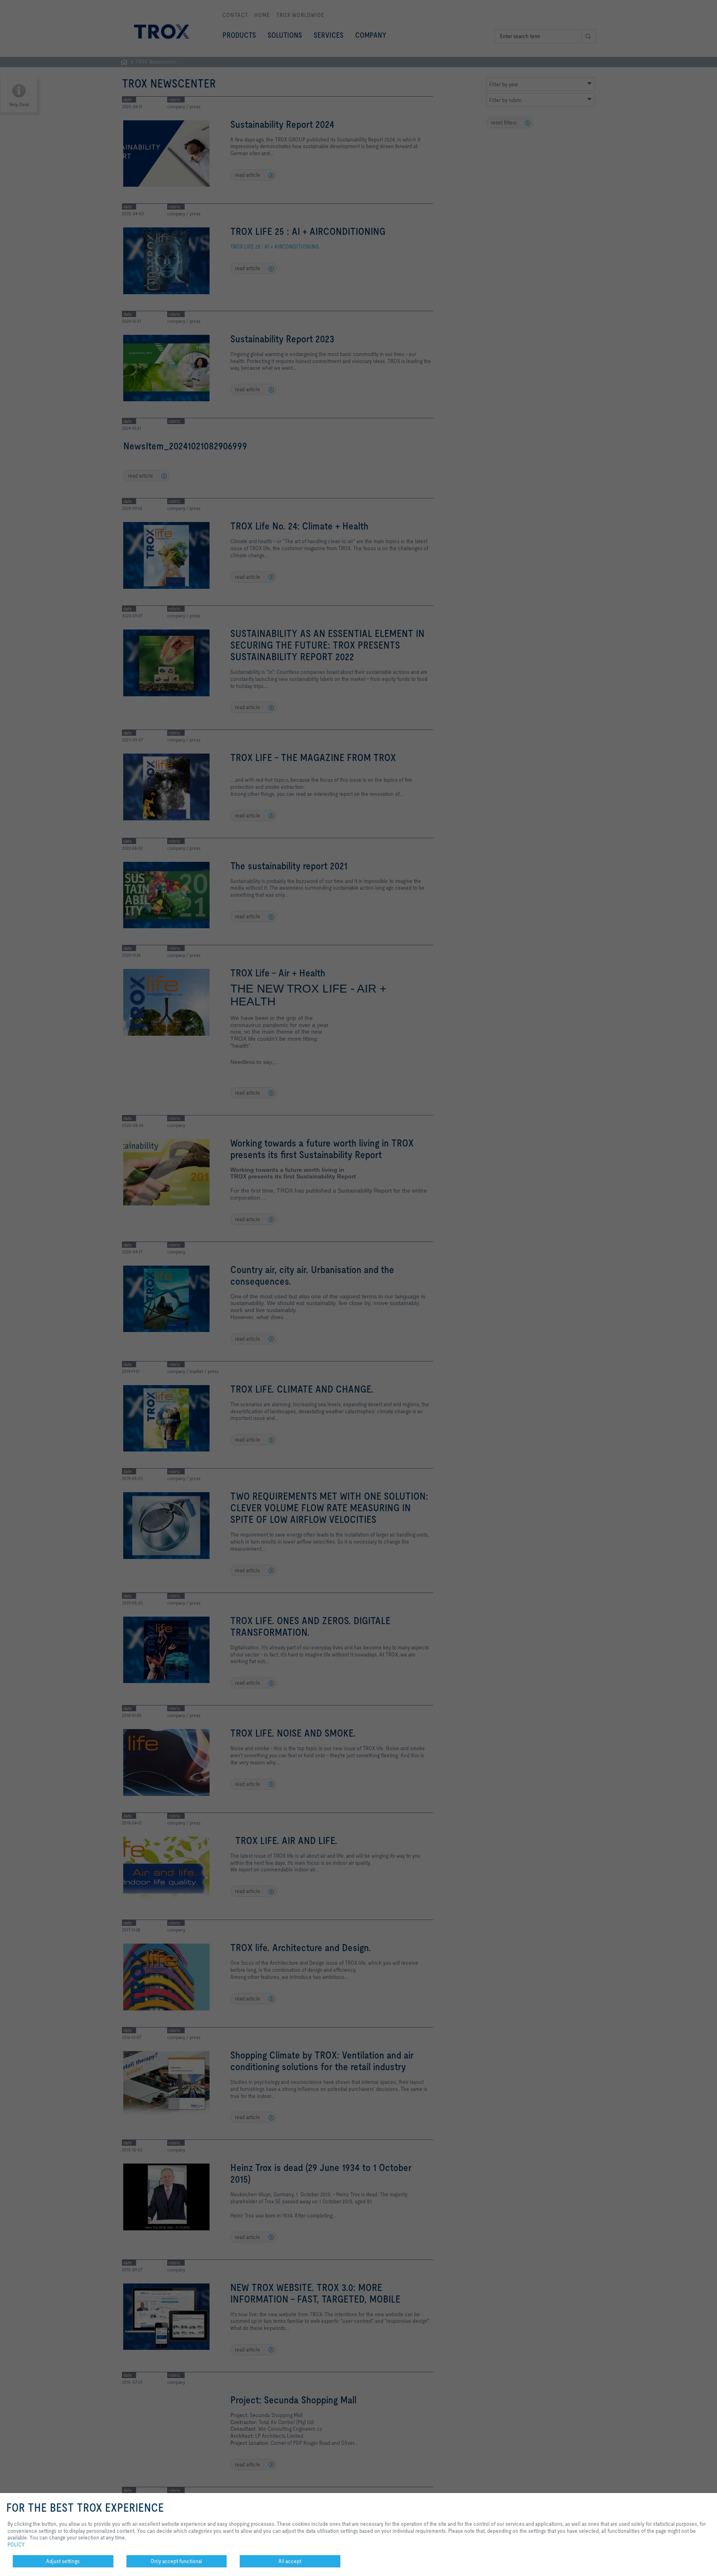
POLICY (16, 2544)
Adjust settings (63, 2561)
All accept (290, 2561)
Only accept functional (176, 2561)
